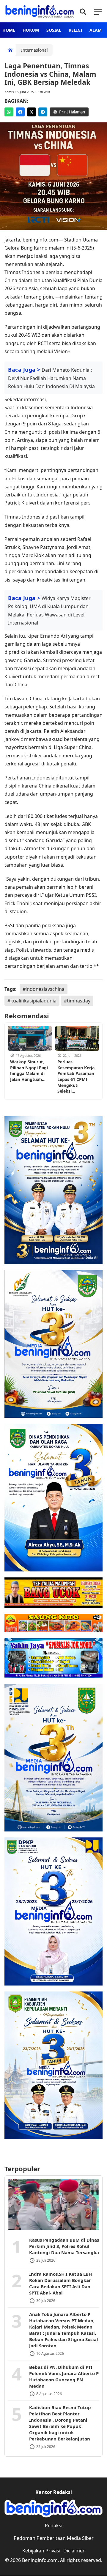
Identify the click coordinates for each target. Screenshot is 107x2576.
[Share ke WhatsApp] (9, 112)
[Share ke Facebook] (20, 112)
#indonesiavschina (44, 989)
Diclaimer (74, 2551)
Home (9, 30)
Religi (75, 30)
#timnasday (77, 1001)
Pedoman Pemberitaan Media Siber (54, 2538)
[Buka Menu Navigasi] (98, 11)
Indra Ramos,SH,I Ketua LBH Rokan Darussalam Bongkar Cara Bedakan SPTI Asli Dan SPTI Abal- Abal (60, 2283)
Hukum (31, 30)
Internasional (34, 50)
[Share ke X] (32, 112)
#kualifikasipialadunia (32, 1001)
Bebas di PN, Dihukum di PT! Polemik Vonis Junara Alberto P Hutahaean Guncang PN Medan (64, 2376)
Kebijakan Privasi (41, 2551)
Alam (96, 30)
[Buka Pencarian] (83, 11)
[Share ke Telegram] (43, 112)
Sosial (54, 30)
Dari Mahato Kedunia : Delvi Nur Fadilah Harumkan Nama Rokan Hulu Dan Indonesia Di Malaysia (51, 378)
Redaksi (54, 2526)
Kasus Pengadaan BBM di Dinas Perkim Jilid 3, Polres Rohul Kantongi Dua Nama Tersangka (64, 2246)
